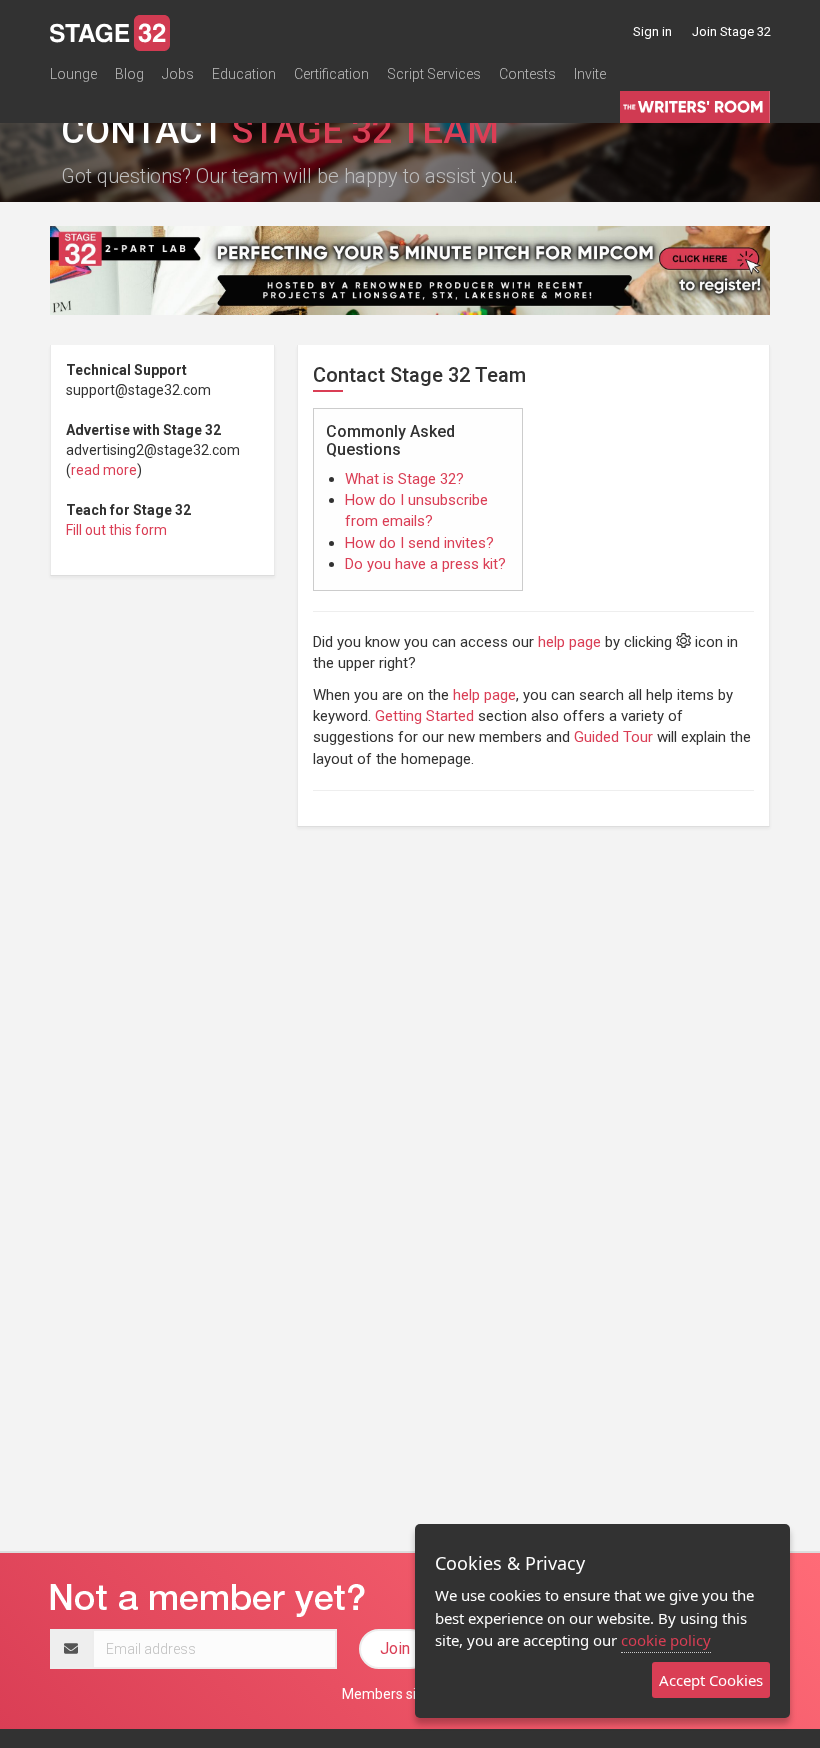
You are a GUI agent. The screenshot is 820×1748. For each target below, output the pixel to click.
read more (104, 470)
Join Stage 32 (731, 31)
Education (244, 74)
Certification (331, 74)
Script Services (434, 74)
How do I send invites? (419, 543)
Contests (527, 74)
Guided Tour (613, 737)
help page (569, 642)
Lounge (73, 74)
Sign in (652, 31)
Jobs (178, 74)
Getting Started (424, 716)
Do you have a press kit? (425, 564)
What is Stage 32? (404, 479)
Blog (129, 74)
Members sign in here (410, 1694)
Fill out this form (116, 530)
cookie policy (666, 1640)
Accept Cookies (711, 1680)
